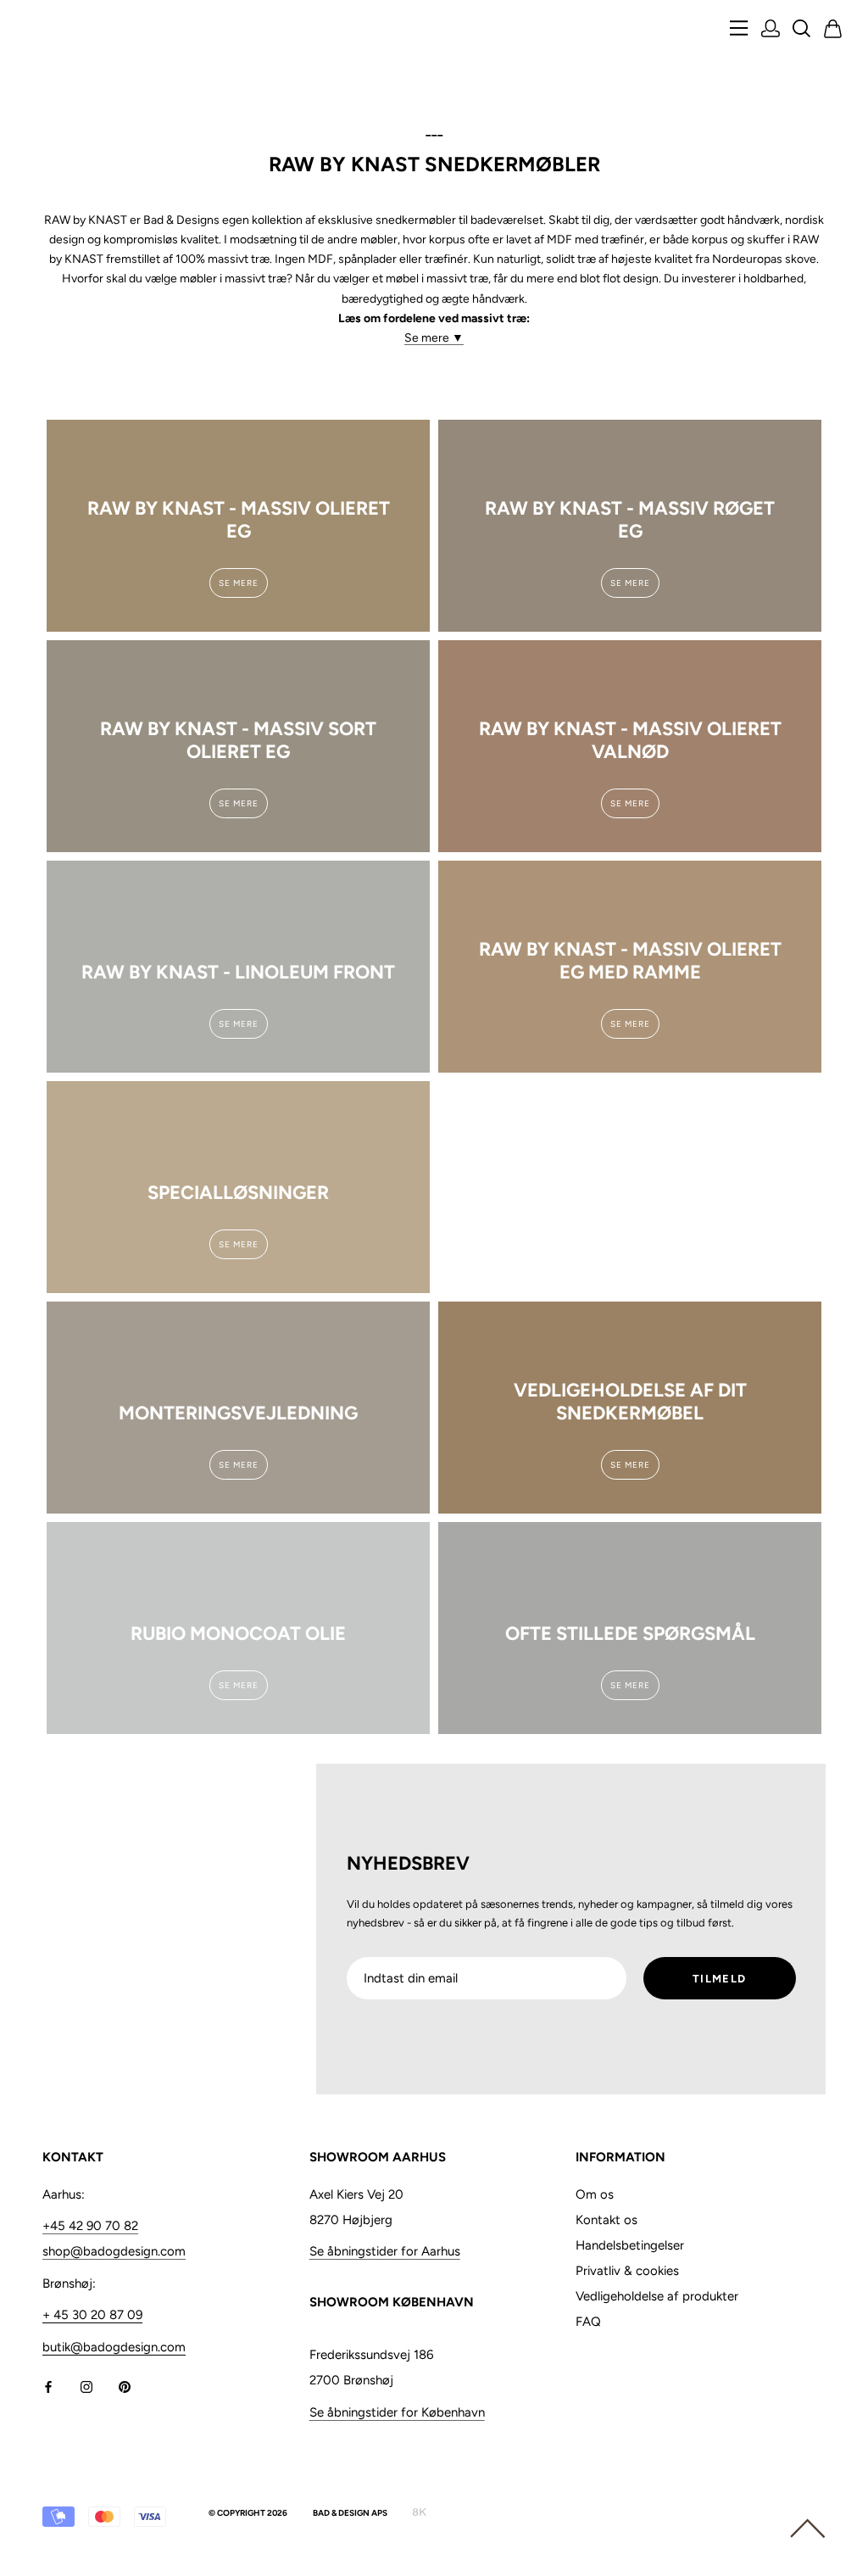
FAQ (588, 2322)
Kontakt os (606, 2220)
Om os (595, 2194)
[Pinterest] (125, 2386)
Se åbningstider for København (397, 2412)
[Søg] (802, 30)
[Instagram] (86, 2386)
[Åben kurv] (833, 30)
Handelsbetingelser (630, 2245)
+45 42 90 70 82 (90, 2226)
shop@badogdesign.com (114, 2251)
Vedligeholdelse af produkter (657, 2296)
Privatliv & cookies (627, 2271)
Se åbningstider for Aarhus (385, 2251)
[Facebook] (48, 2386)
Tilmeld (719, 1979)
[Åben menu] (739, 29)
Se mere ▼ (434, 338)
